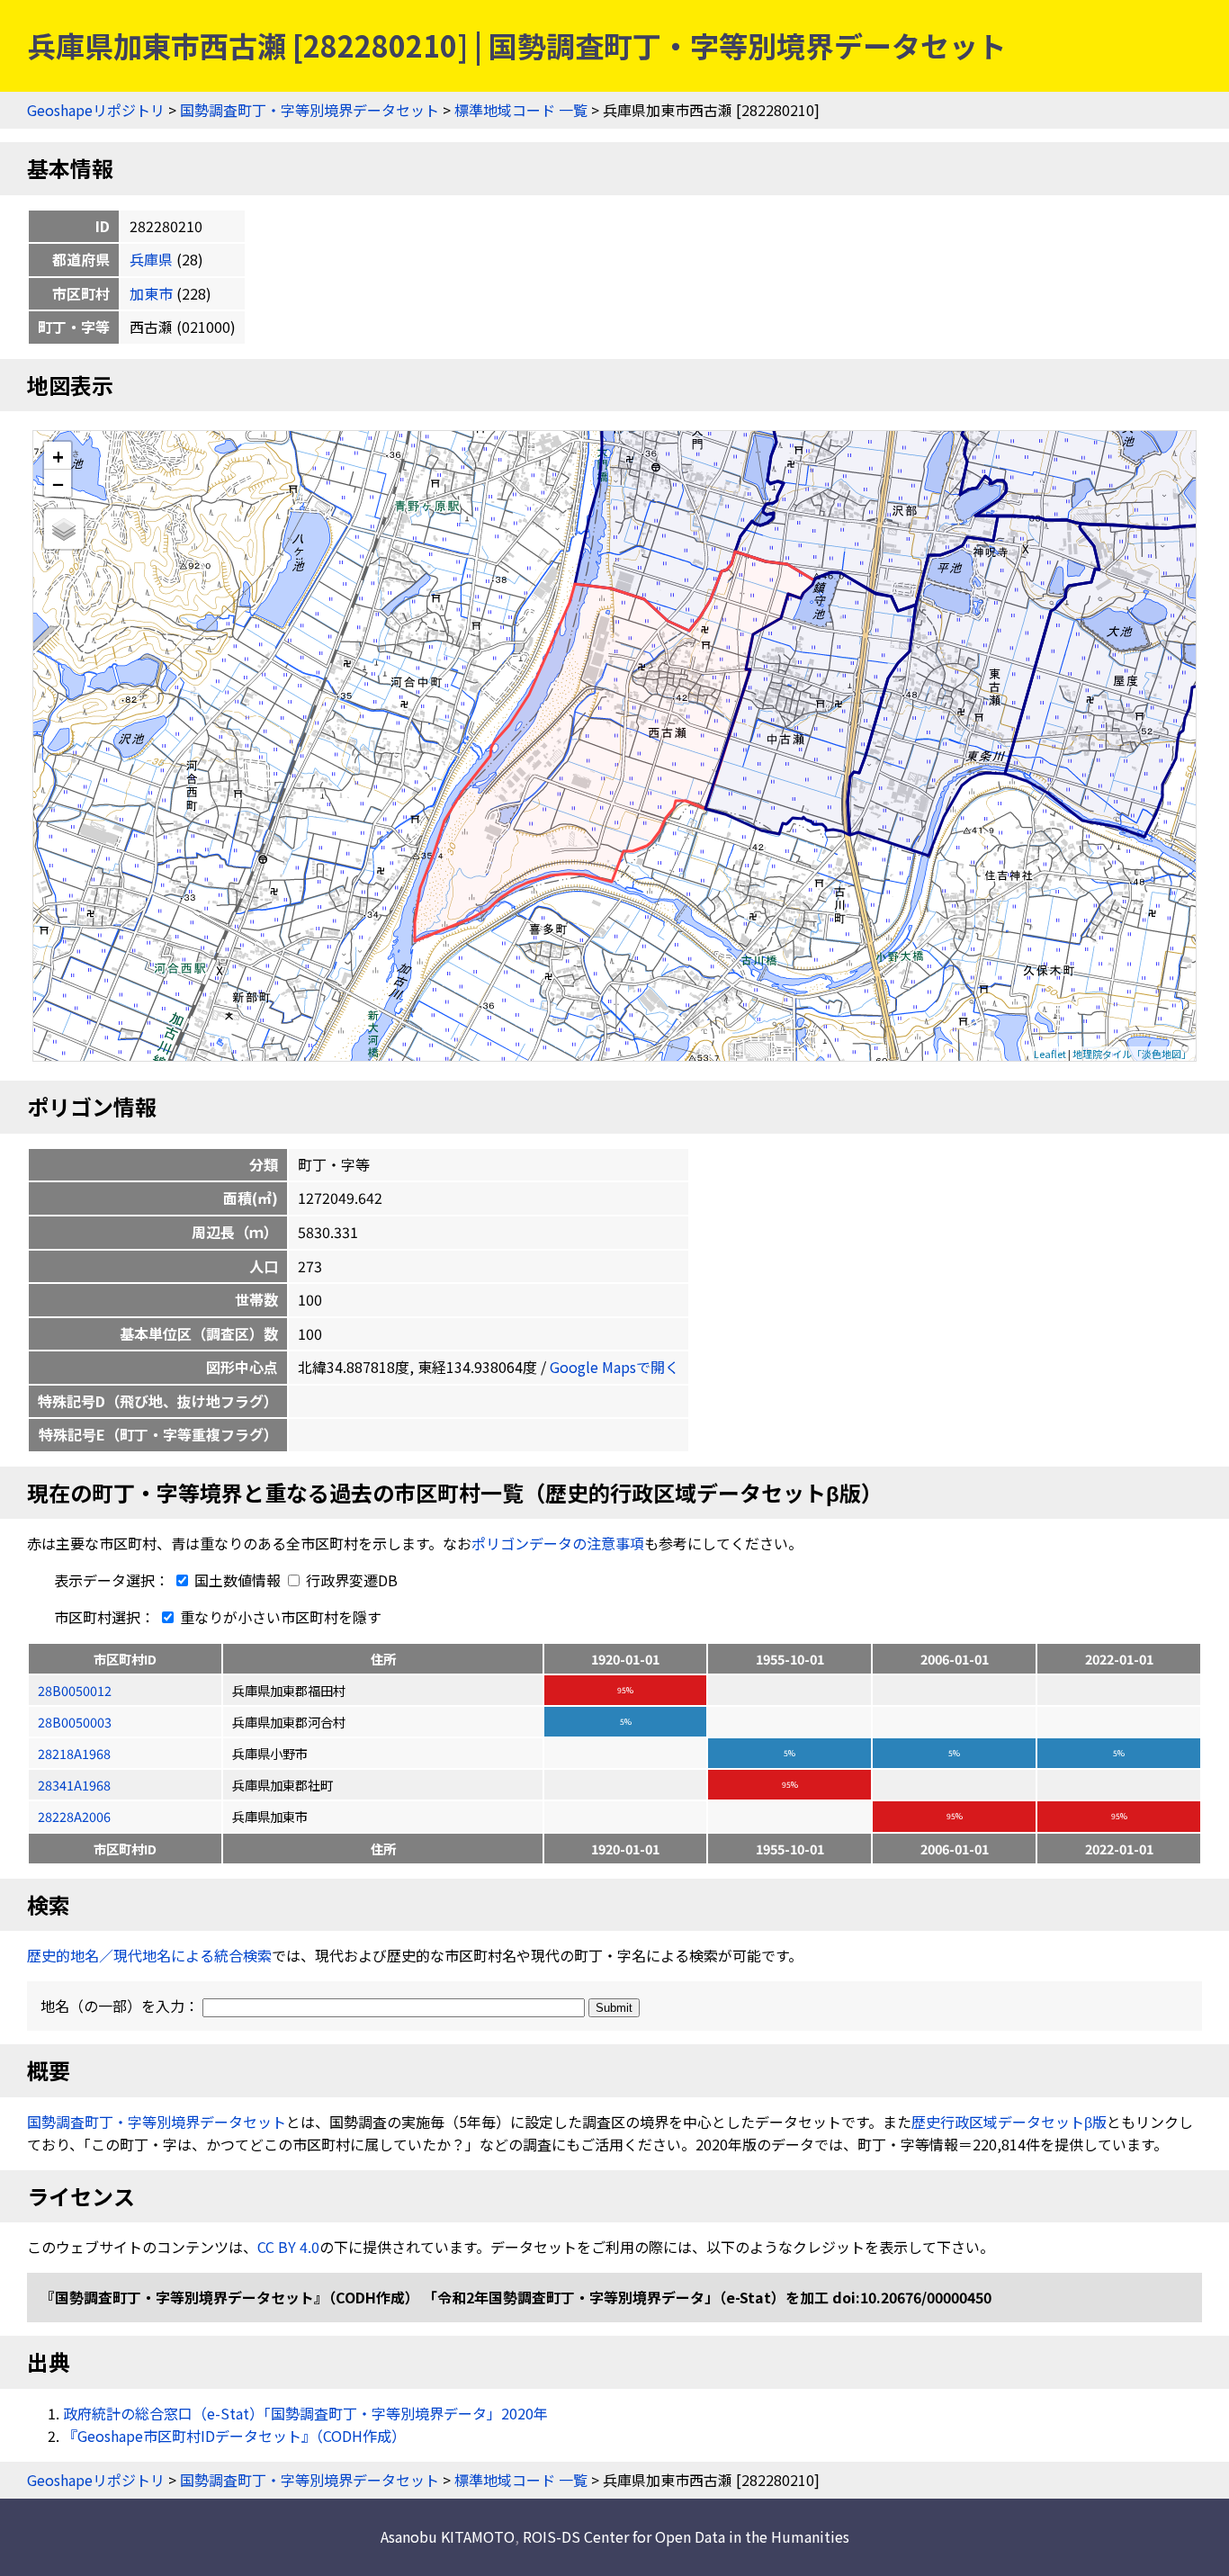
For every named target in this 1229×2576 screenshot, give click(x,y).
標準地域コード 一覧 (521, 110)
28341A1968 (74, 1785)
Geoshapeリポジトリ (96, 110)
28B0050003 (75, 1722)
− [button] (58, 483)
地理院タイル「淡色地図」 (1132, 1054)
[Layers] (64, 529)
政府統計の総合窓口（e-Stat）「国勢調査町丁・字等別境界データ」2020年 (305, 2413)
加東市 (151, 293)
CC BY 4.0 (288, 2247)
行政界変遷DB (350, 1580)
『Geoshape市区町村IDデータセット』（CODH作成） (234, 2436)
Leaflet (1050, 1054)
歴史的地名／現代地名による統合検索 (149, 1955)
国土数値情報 (238, 1580)
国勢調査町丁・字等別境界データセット (309, 110)
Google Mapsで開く (614, 1367)
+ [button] (58, 456)
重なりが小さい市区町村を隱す (279, 1617)
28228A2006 (74, 1816)
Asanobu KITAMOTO (448, 2536)
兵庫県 (151, 259)
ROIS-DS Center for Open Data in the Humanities (686, 2536)
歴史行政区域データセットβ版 (1009, 2122)
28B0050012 (75, 1690)
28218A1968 (74, 1753)
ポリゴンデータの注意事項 (558, 1543)
